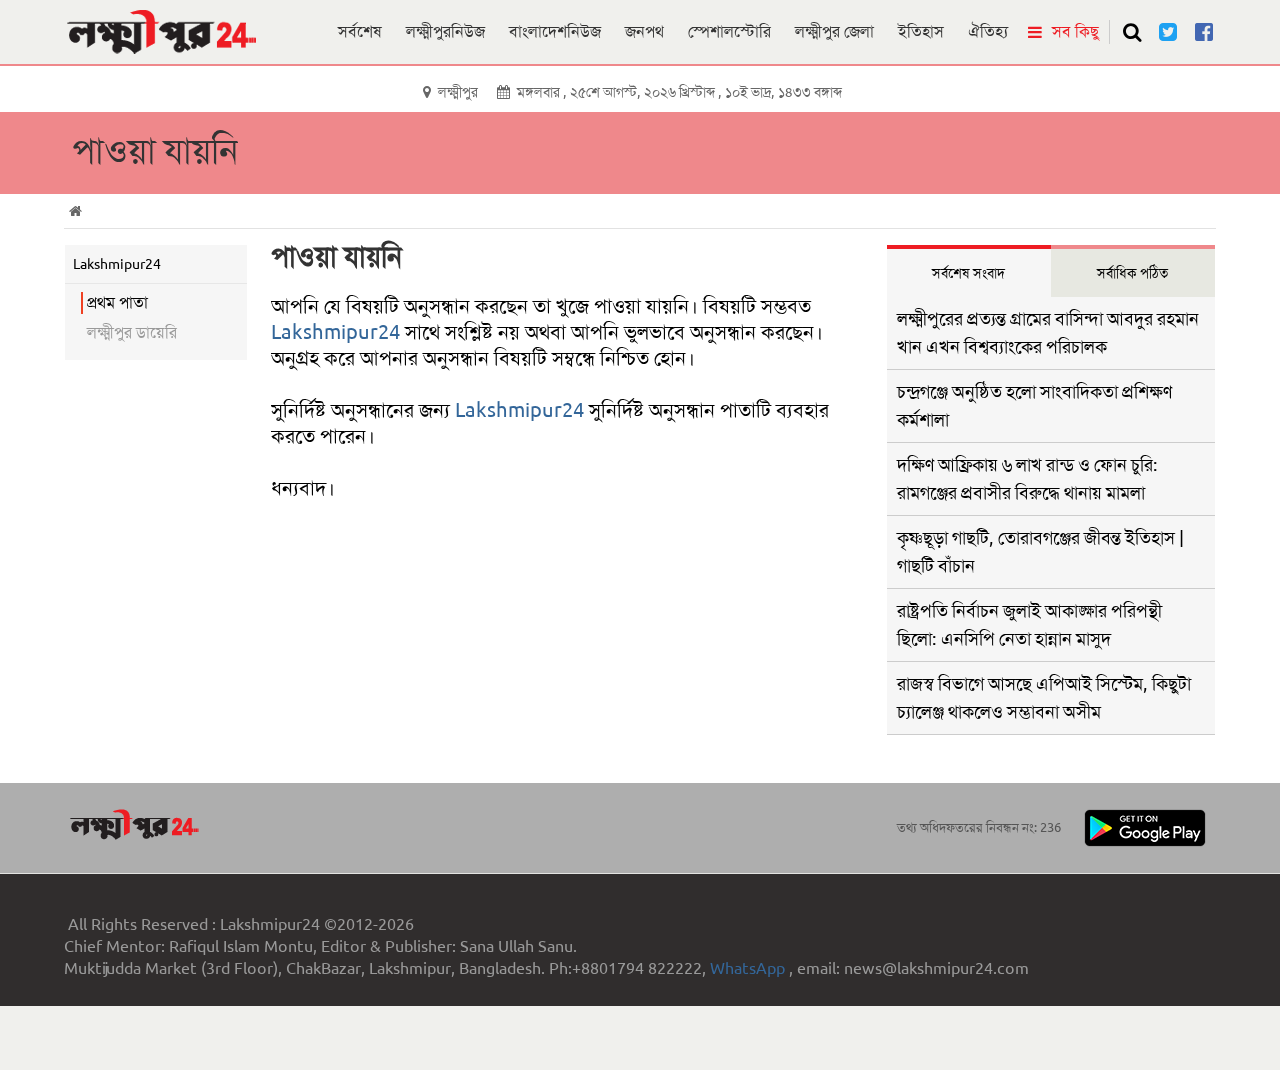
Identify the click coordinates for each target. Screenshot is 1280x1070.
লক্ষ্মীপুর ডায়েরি (132, 332)
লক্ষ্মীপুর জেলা (834, 31)
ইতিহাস (921, 31)
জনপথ (644, 31)
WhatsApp (749, 968)
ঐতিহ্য (988, 31)
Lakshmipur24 (335, 332)
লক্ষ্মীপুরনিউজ (445, 31)
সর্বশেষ (360, 31)
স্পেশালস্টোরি (729, 31)
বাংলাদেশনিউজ (555, 31)
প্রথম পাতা (117, 302)
